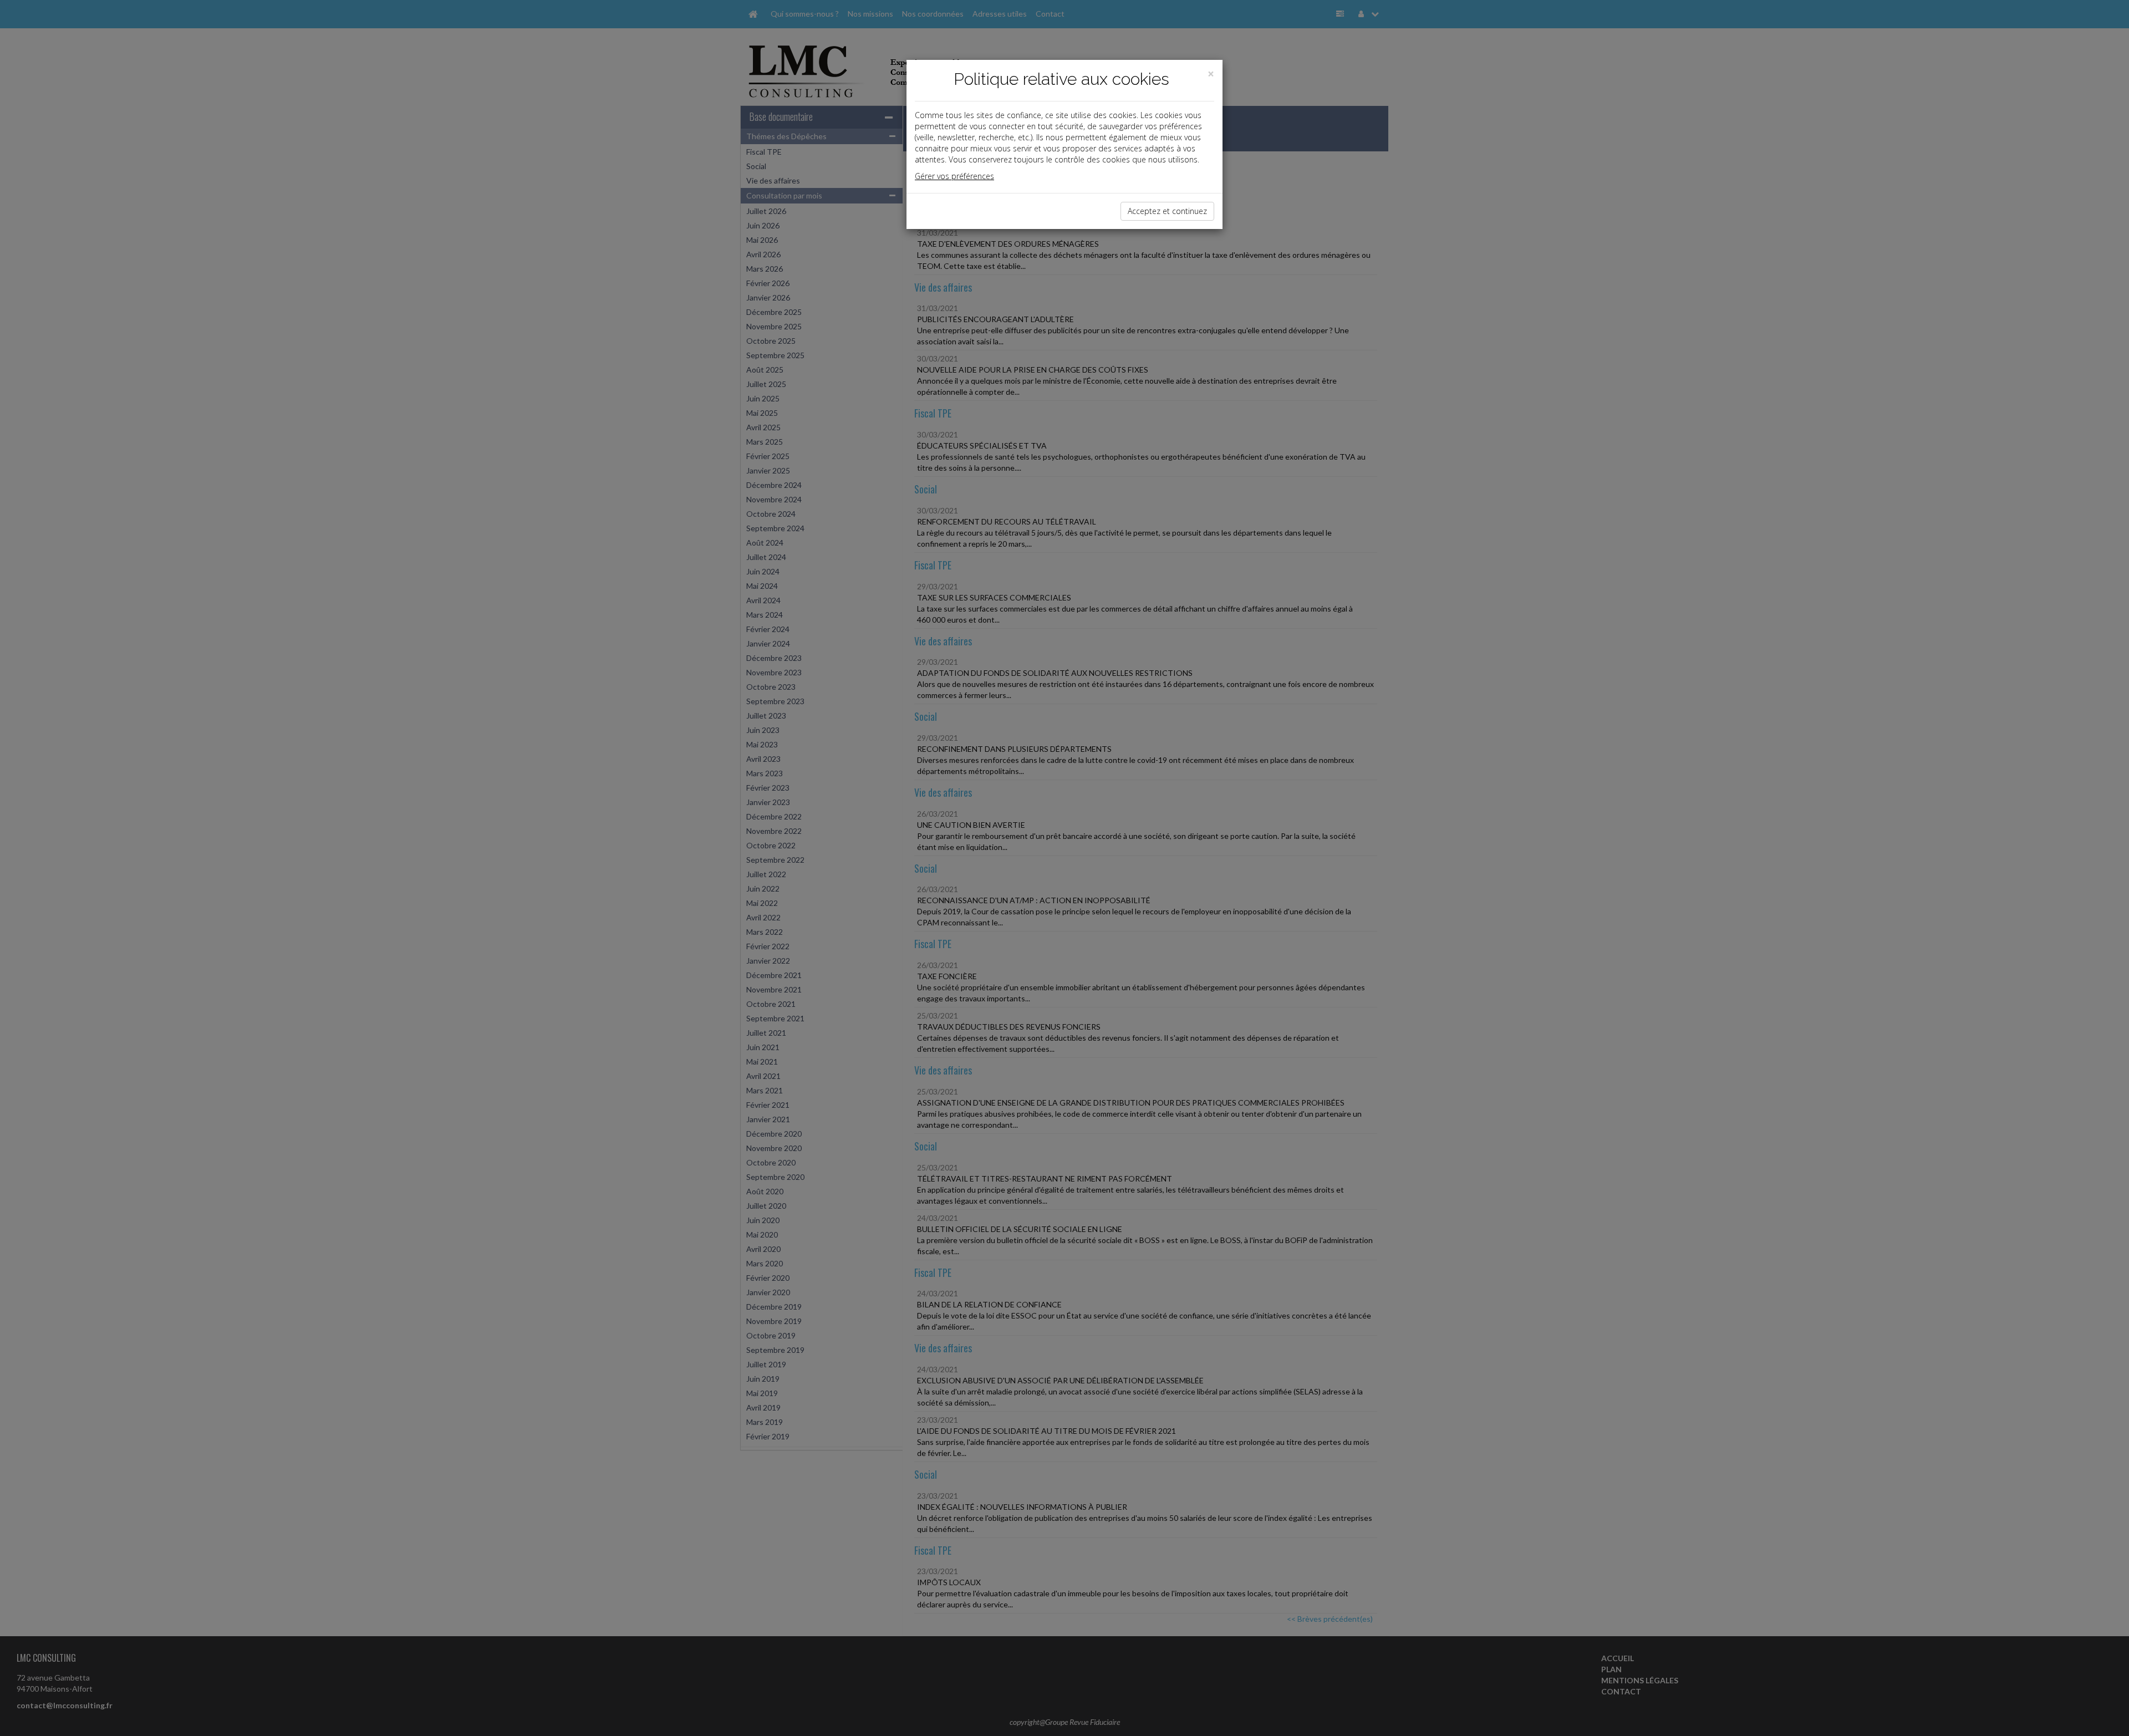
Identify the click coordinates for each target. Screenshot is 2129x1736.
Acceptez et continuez (1167, 211)
